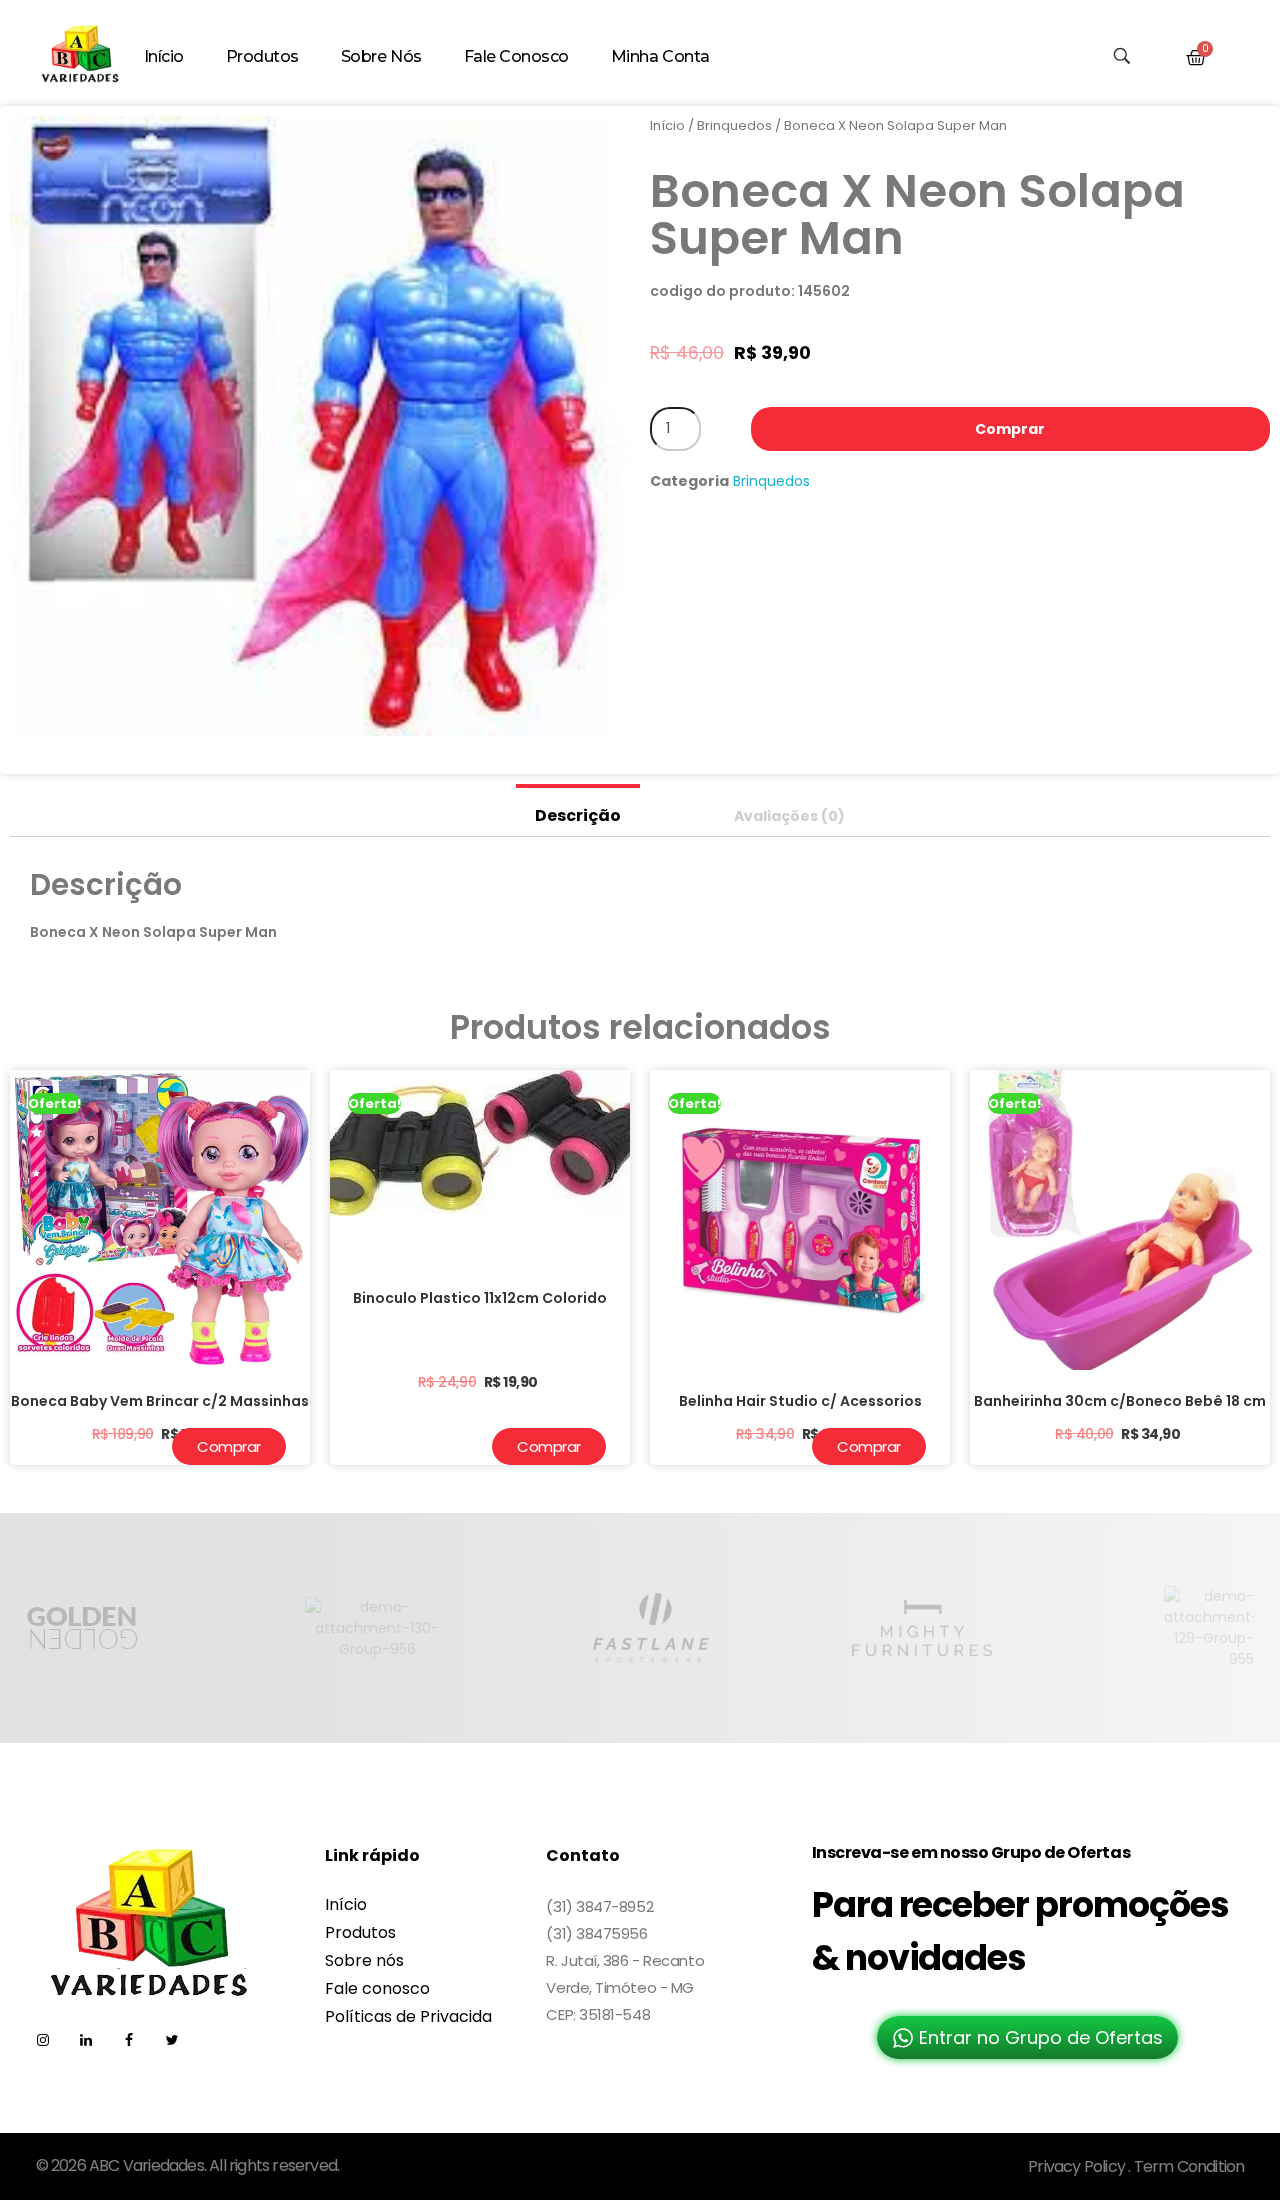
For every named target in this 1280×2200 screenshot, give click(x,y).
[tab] (578, 810)
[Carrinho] (1196, 58)
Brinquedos (734, 125)
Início (667, 125)
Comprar (1010, 429)
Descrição (578, 815)
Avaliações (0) (789, 816)
